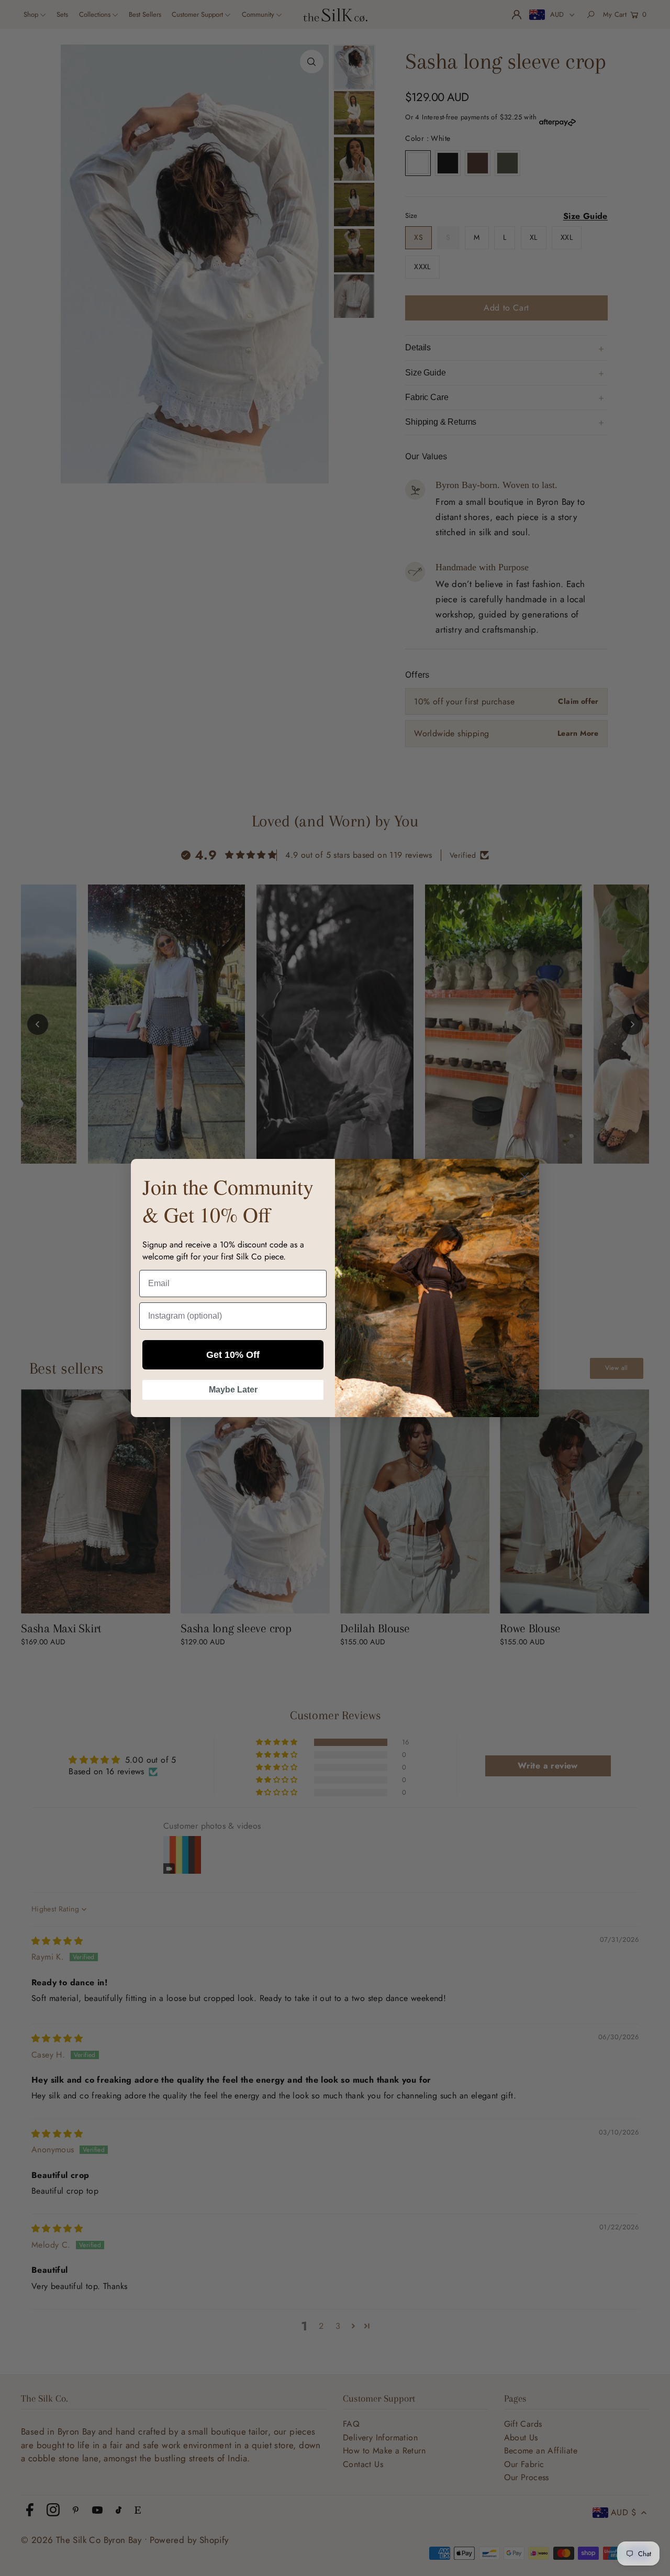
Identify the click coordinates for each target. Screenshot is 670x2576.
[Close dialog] (524, 1177)
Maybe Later (233, 1390)
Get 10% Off (233, 1355)
